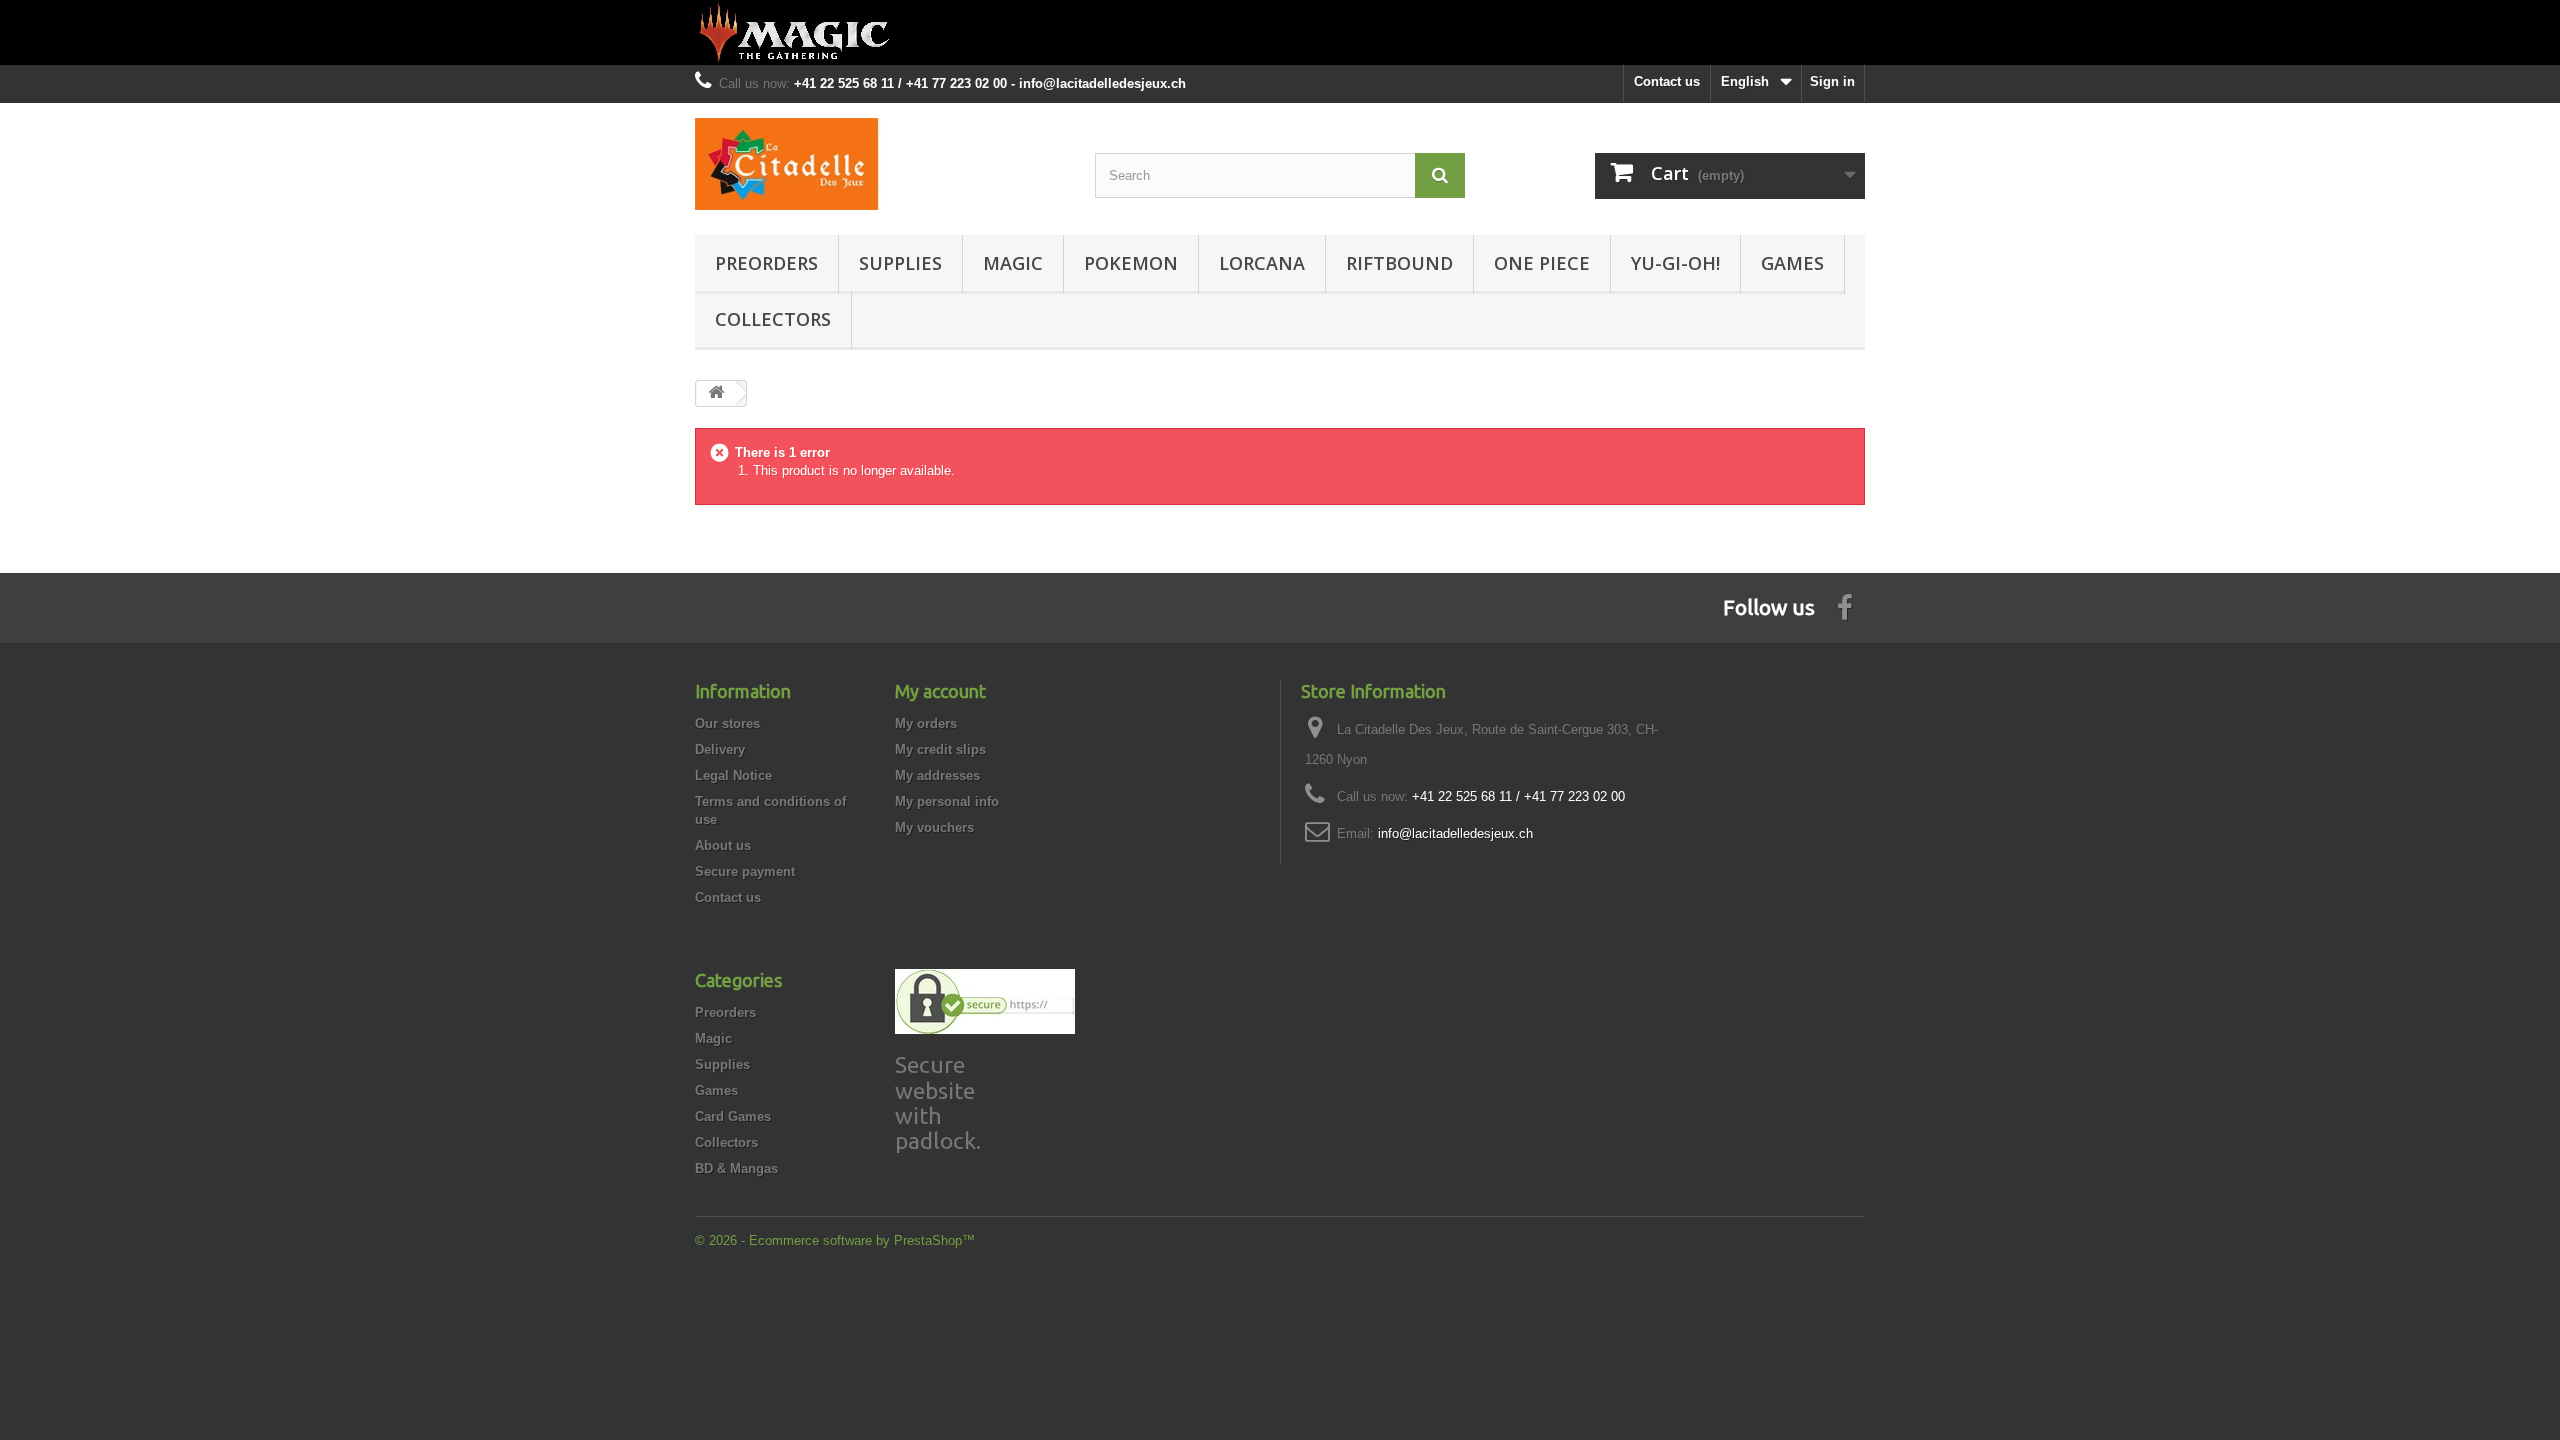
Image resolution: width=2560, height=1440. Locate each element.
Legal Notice (733, 775)
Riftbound (1399, 263)
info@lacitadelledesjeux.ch (1455, 833)
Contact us (1667, 81)
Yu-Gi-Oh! (1675, 263)
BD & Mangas (736, 1168)
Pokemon (1131, 263)
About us (723, 845)
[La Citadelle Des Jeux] (880, 164)
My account (940, 691)
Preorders (766, 263)
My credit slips (940, 749)
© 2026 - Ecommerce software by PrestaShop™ (835, 1240)
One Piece (1542, 263)
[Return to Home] (716, 393)
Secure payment (745, 871)
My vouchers (934, 827)
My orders (926, 723)
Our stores (727, 723)
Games (1792, 263)
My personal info (947, 801)
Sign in (1832, 81)
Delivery (720, 749)
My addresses (937, 775)
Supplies (900, 263)
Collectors (773, 319)
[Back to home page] (1280, 32)
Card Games (733, 1116)
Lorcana (1262, 263)
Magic (1013, 263)
